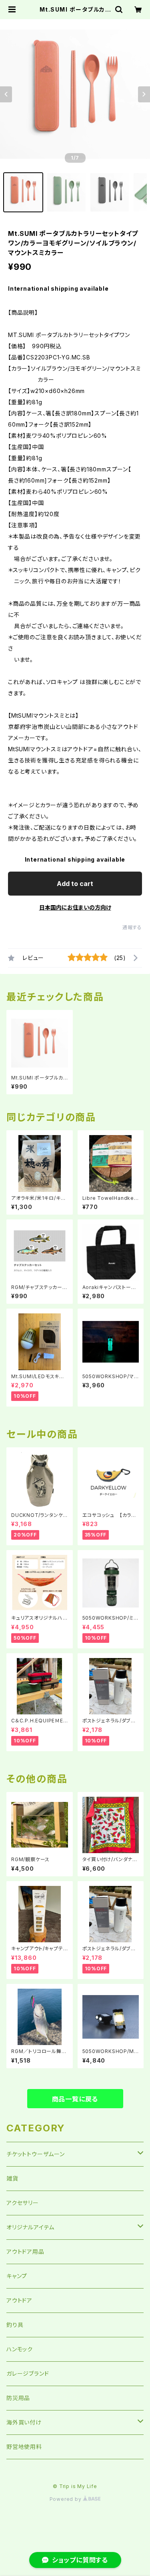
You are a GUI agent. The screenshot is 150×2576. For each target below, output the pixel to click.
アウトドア (19, 2300)
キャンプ (17, 2276)
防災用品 (18, 2398)
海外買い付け (24, 2422)
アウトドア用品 (25, 2252)
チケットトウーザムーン (36, 2154)
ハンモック (20, 2349)
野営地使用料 (24, 2447)
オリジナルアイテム (30, 2227)
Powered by (66, 2499)
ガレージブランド (28, 2373)
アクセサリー (23, 2203)
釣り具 (15, 2325)
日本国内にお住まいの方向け (75, 907)
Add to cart (75, 884)
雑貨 (12, 2178)
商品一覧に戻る (75, 2099)
